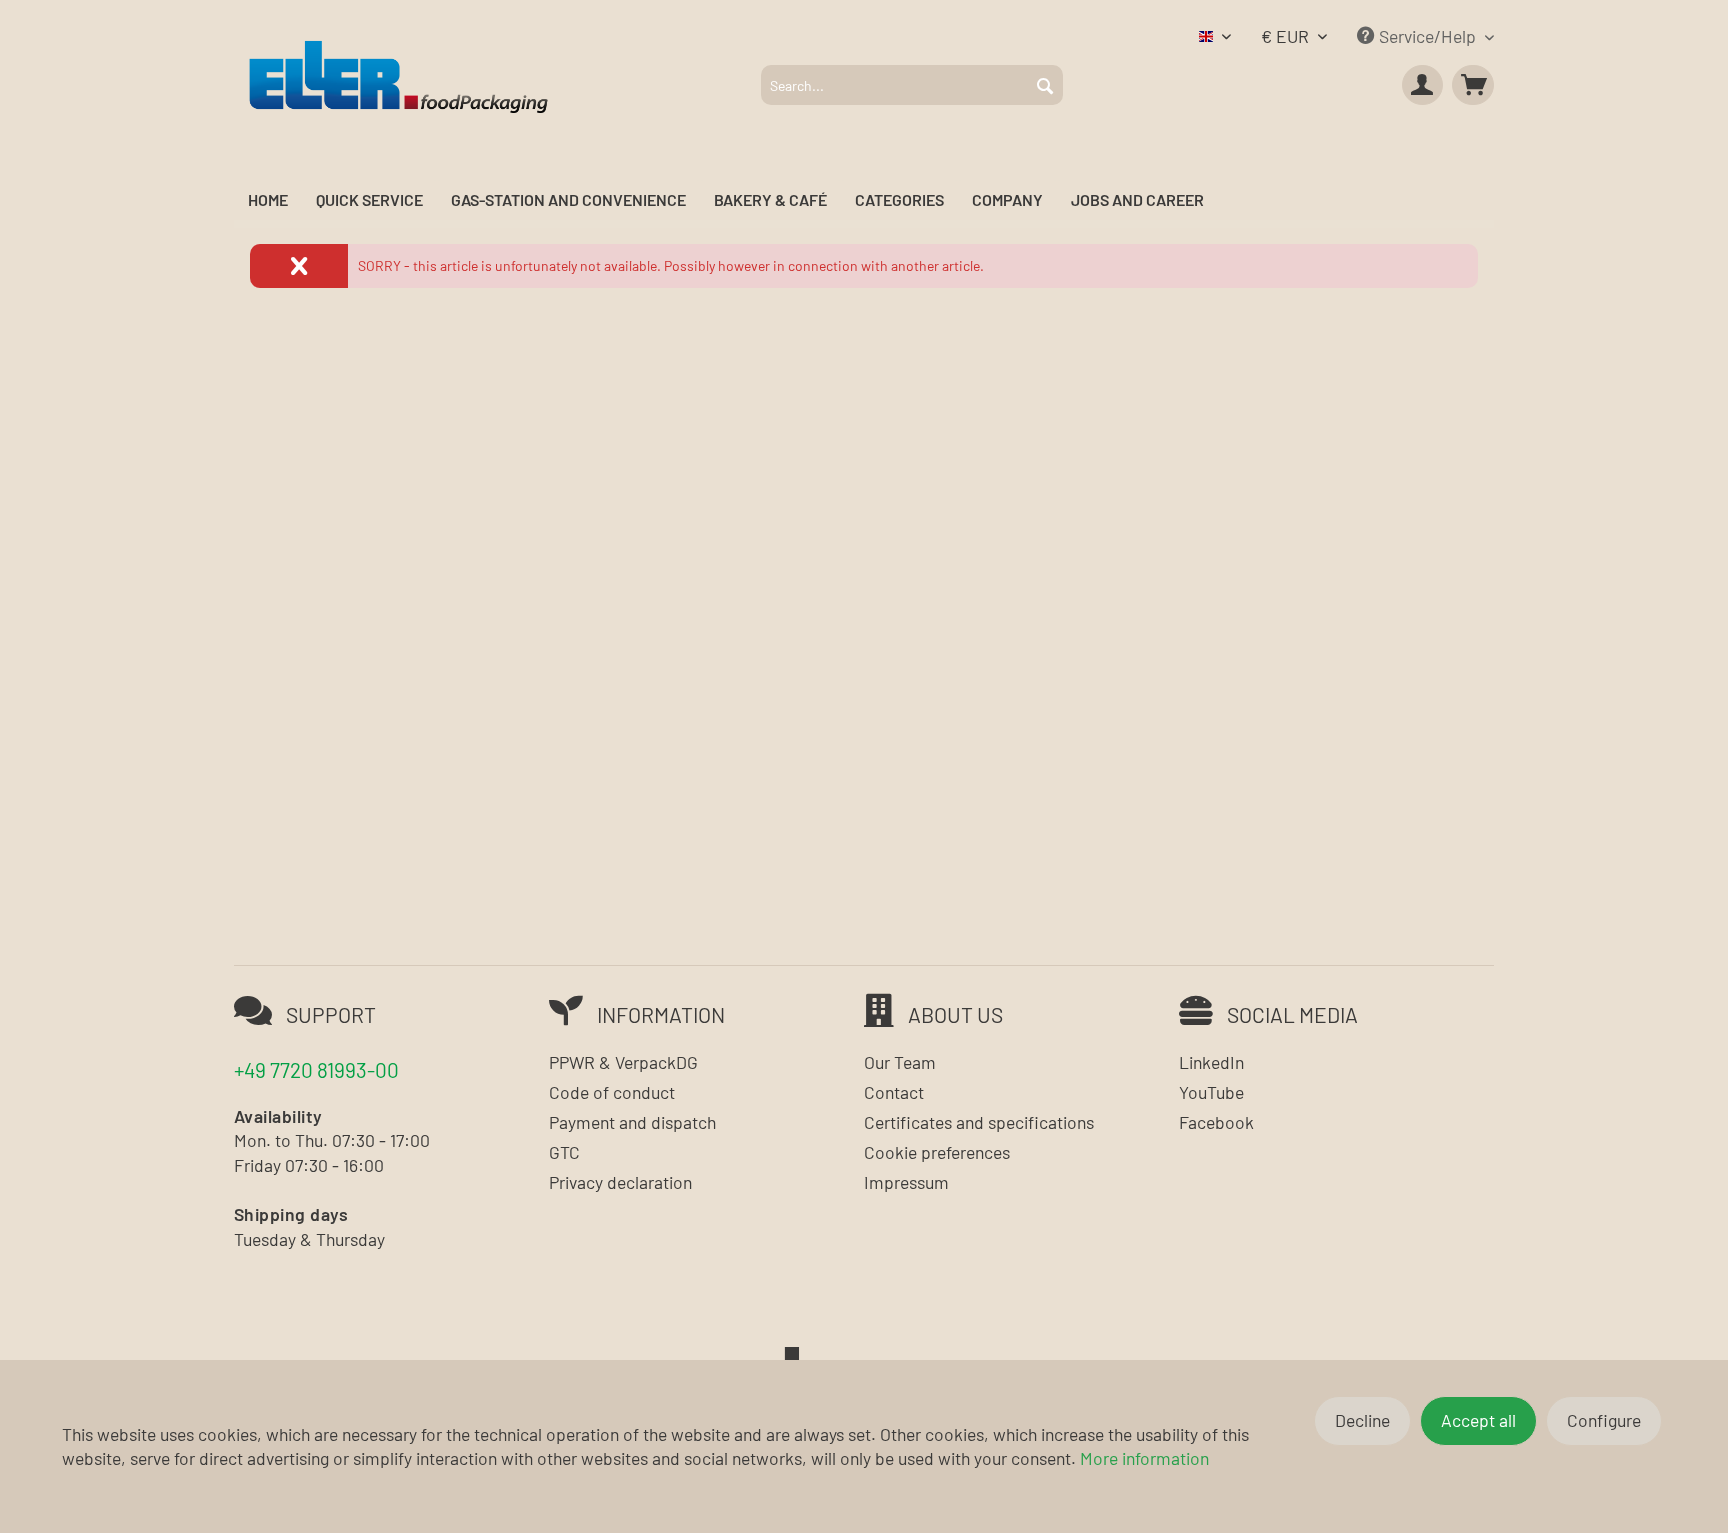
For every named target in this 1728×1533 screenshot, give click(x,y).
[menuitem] (912, 85)
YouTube (1211, 1092)
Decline (1362, 1420)
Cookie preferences (937, 1152)
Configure (1604, 1420)
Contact (894, 1092)
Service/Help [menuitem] (1427, 36)
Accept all (1478, 1420)
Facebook (1216, 1122)
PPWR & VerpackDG (623, 1062)
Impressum (906, 1182)
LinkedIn (1211, 1062)
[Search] (1045, 85)
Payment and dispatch (632, 1122)
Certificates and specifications (979, 1122)
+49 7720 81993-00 (316, 1069)
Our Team (900, 1062)
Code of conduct (612, 1092)
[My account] (1423, 85)
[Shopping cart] (1473, 85)
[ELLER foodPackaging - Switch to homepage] (398, 75)
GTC (564, 1152)
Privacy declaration (620, 1182)
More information (1144, 1458)
